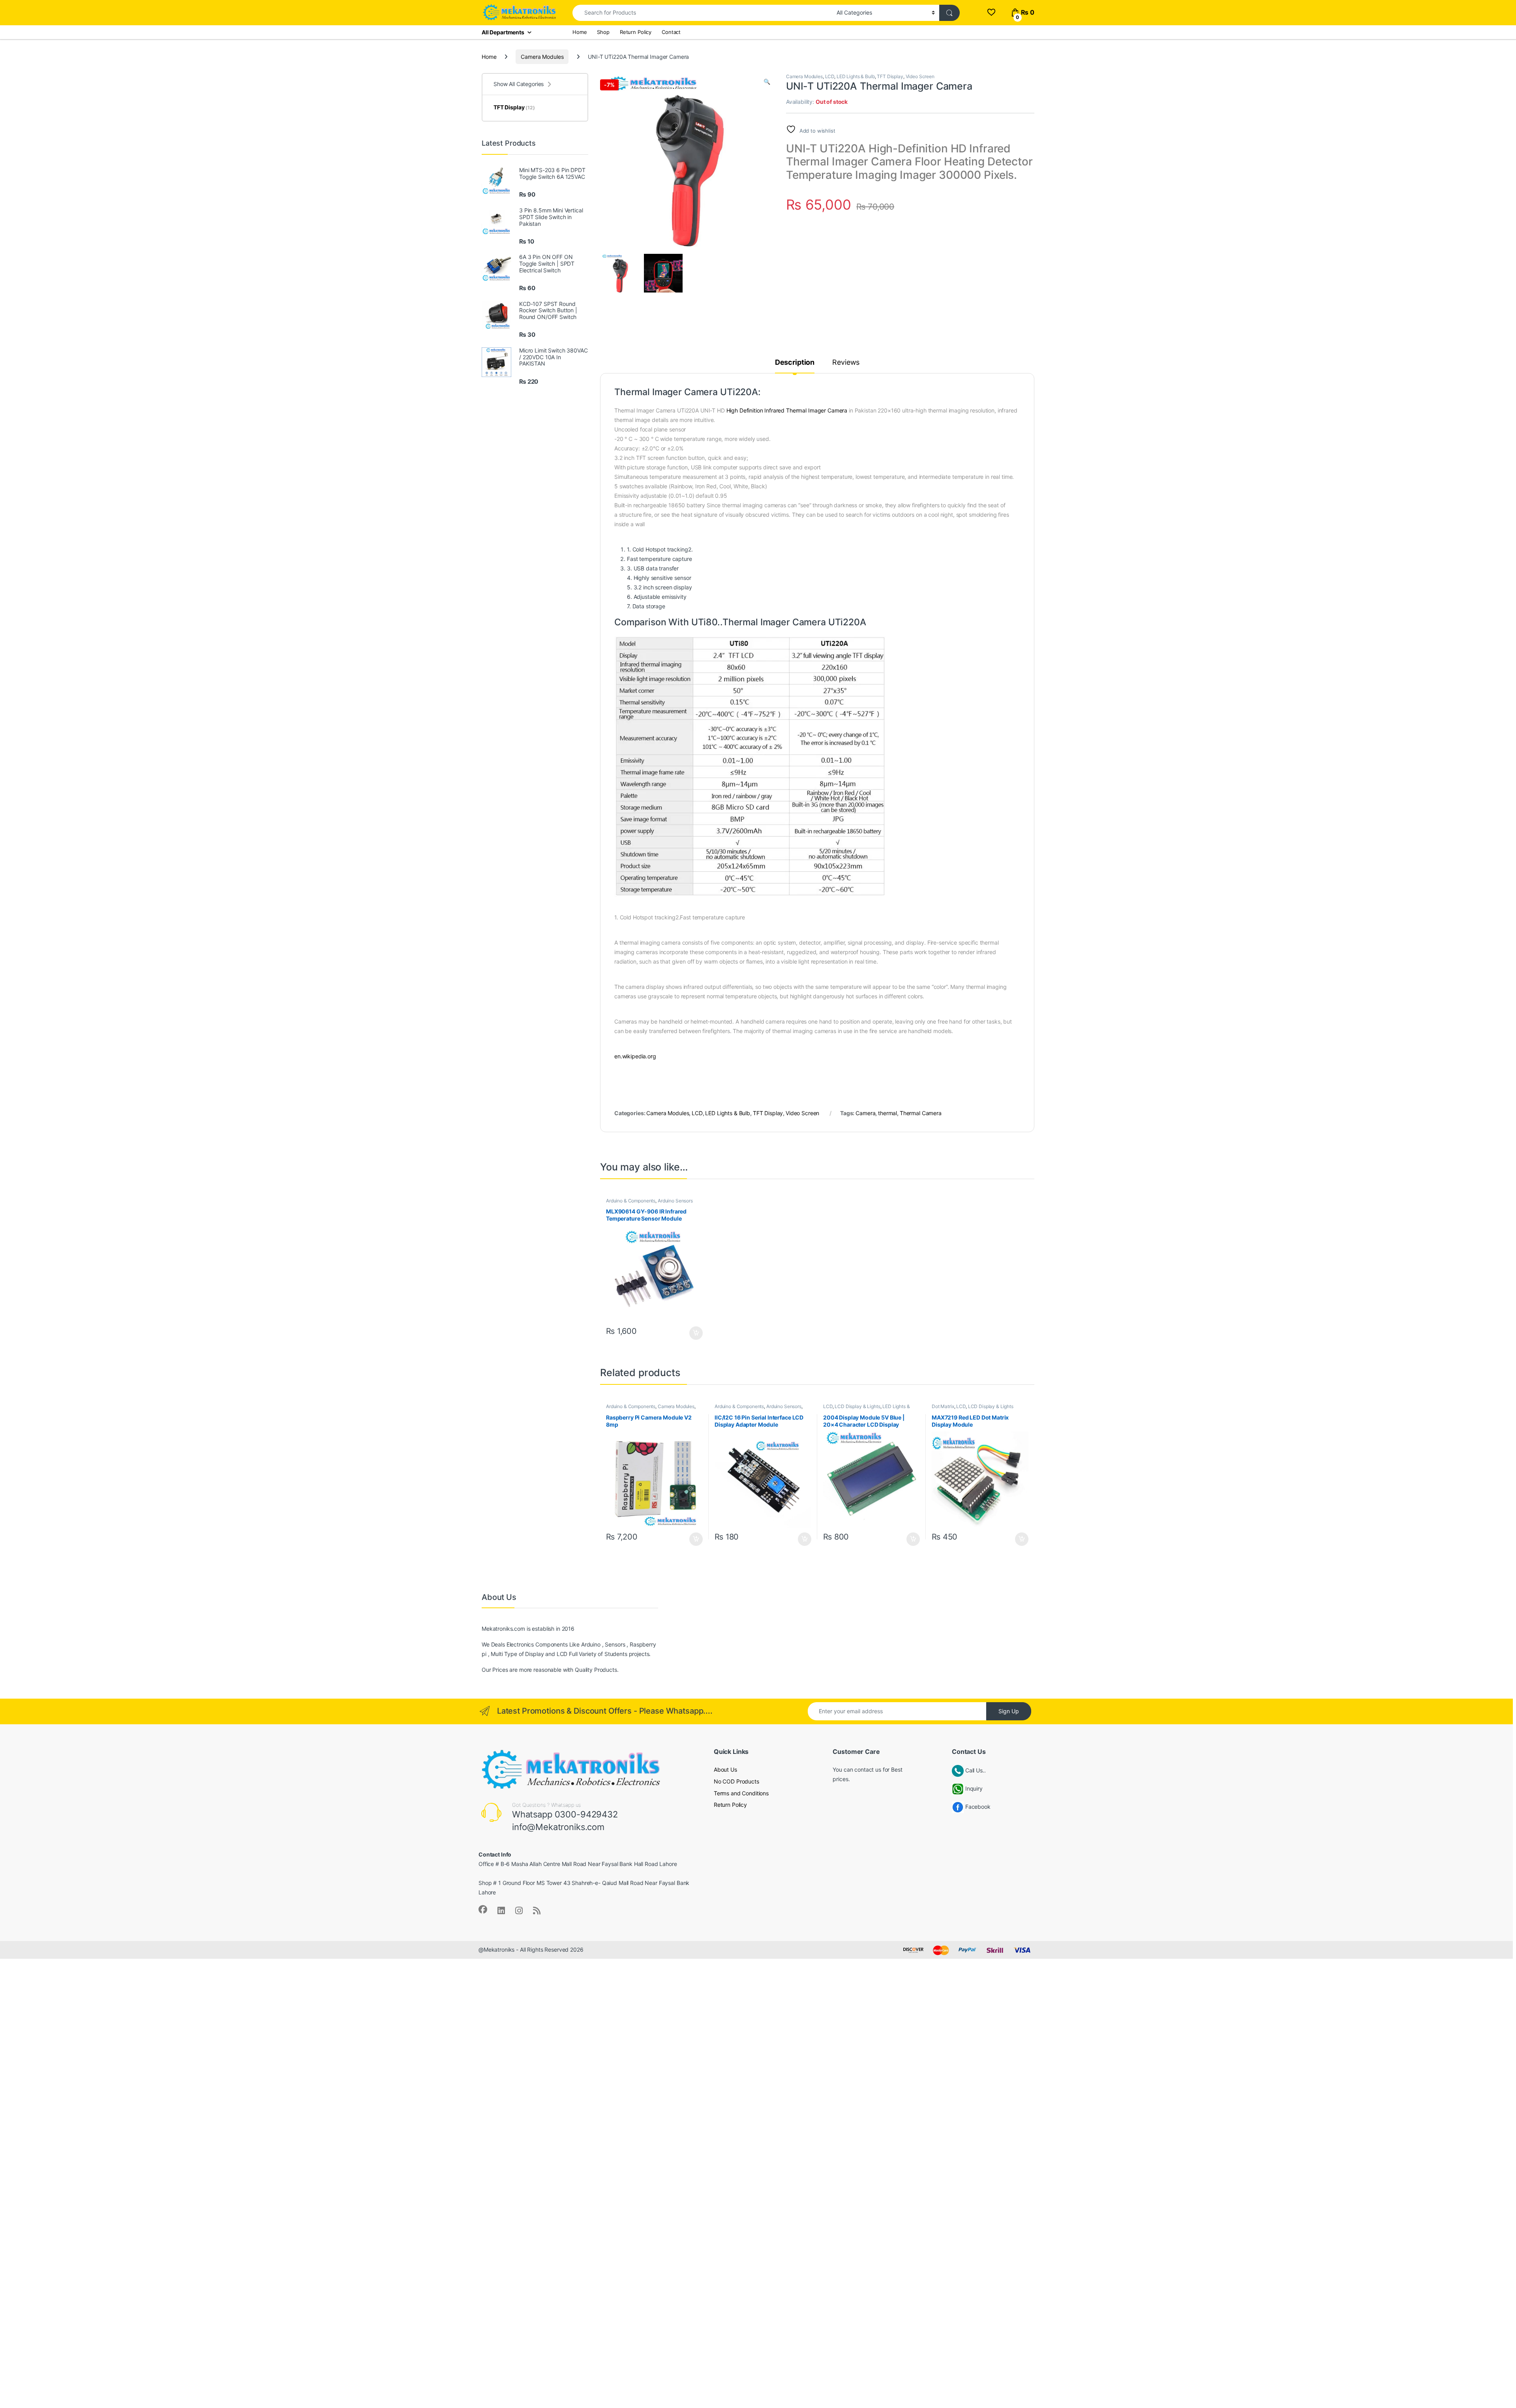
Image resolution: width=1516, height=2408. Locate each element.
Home (580, 32)
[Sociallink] (483, 1909)
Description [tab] (795, 363)
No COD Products (736, 1781)
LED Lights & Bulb (856, 76)
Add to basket (694, 1333)
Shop (603, 32)
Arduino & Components (631, 1201)
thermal (887, 1113)
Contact (671, 32)
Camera (865, 1113)
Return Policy (636, 32)
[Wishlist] (991, 12)
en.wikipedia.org (635, 1056)
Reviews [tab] (846, 363)
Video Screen (920, 76)
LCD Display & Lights (857, 1406)
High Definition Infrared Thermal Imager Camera (787, 410)
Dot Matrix (943, 1406)
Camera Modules (542, 57)
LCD (830, 76)
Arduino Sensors (675, 1201)
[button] (767, 82)
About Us (725, 1769)
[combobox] (702, 13)
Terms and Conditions (741, 1793)
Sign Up (1009, 1711)
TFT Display (890, 76)
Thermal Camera (921, 1113)
